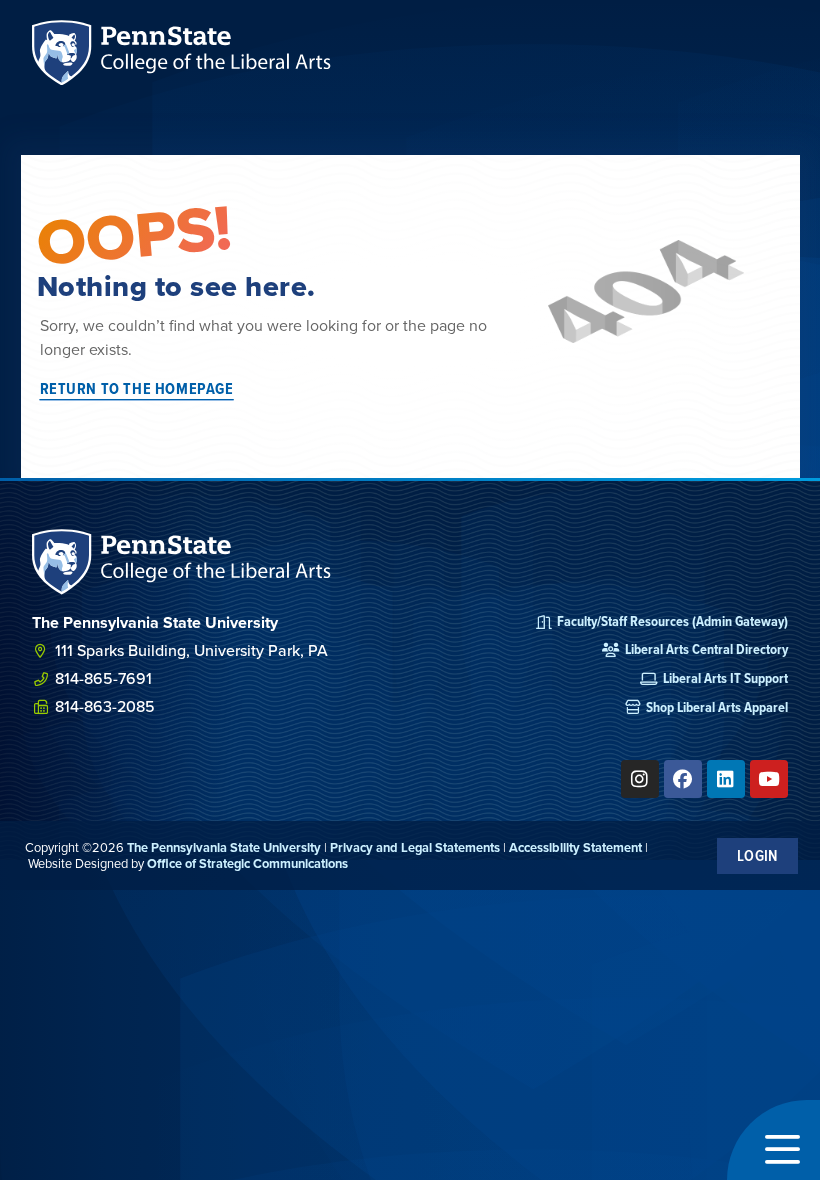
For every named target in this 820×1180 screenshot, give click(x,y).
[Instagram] (640, 779)
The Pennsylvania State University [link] (224, 847)
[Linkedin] (726, 779)
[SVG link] (182, 561)
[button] (773, 1140)
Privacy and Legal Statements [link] (415, 847)
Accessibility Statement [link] (575, 847)
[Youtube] (769, 779)
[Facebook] (683, 779)
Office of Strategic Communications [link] (247, 863)
